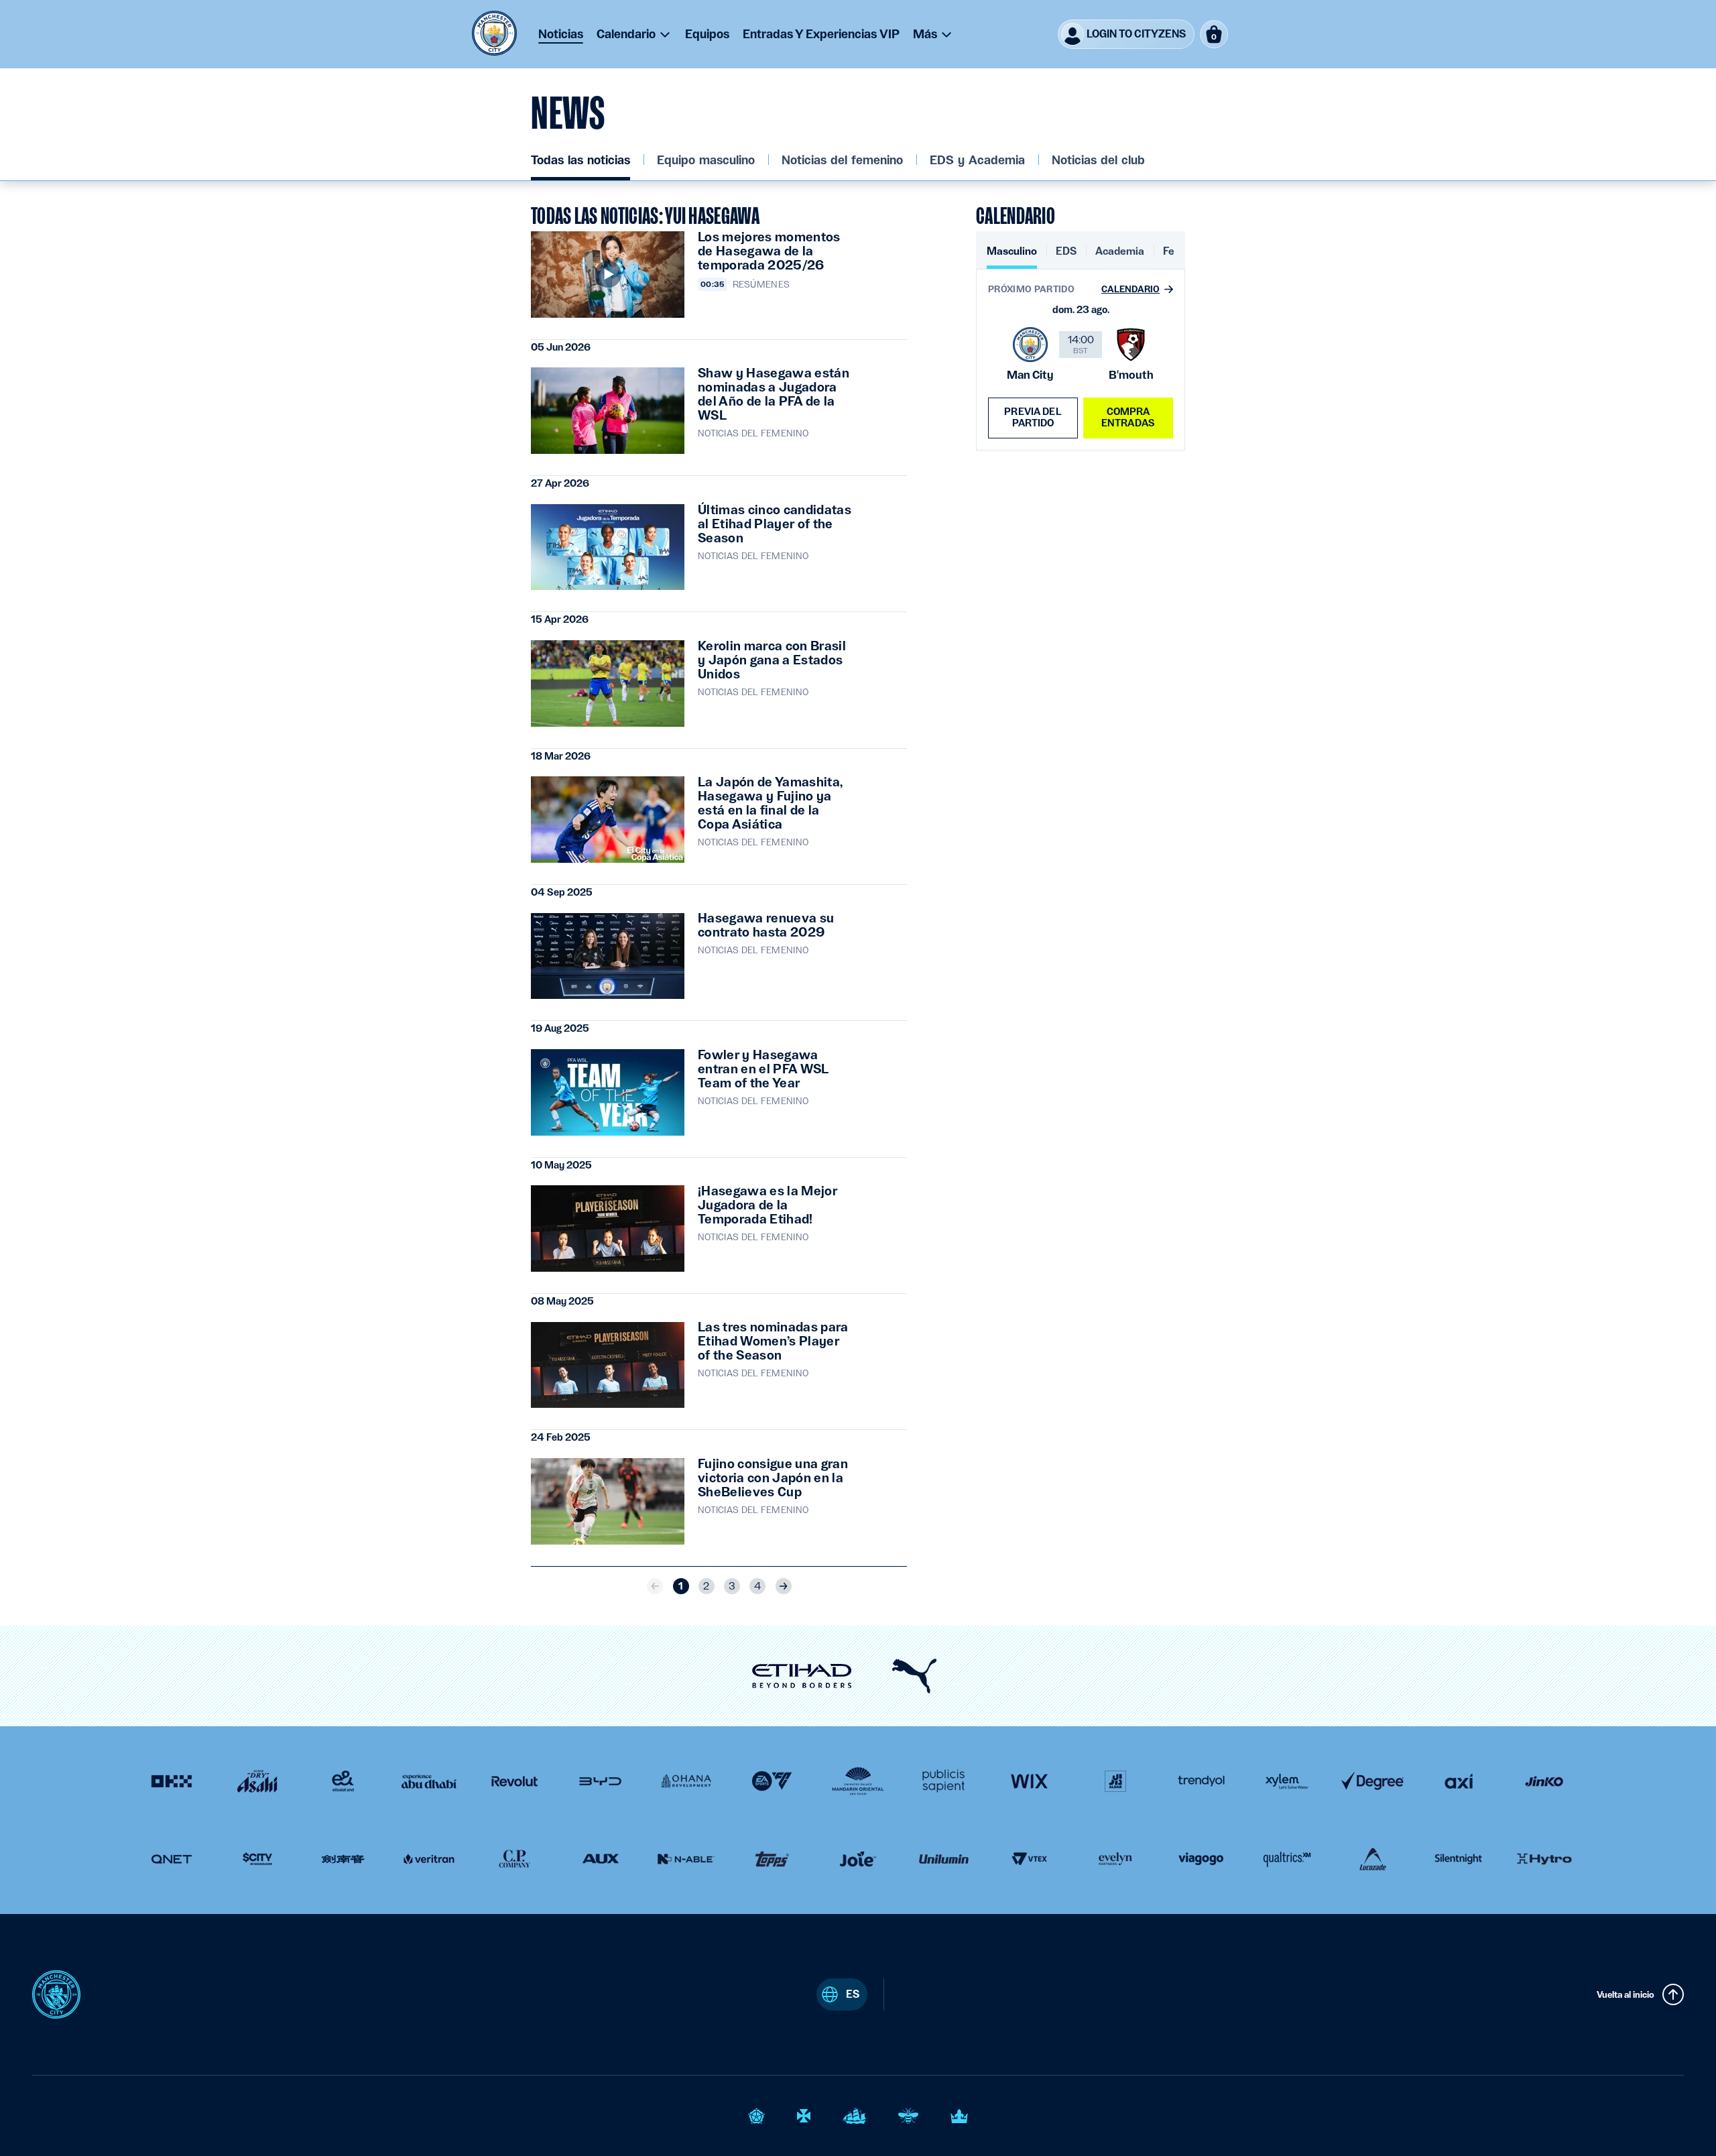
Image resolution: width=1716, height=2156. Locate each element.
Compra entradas (1128, 417)
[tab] (1012, 256)
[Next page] (784, 1586)
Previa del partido (1033, 417)
